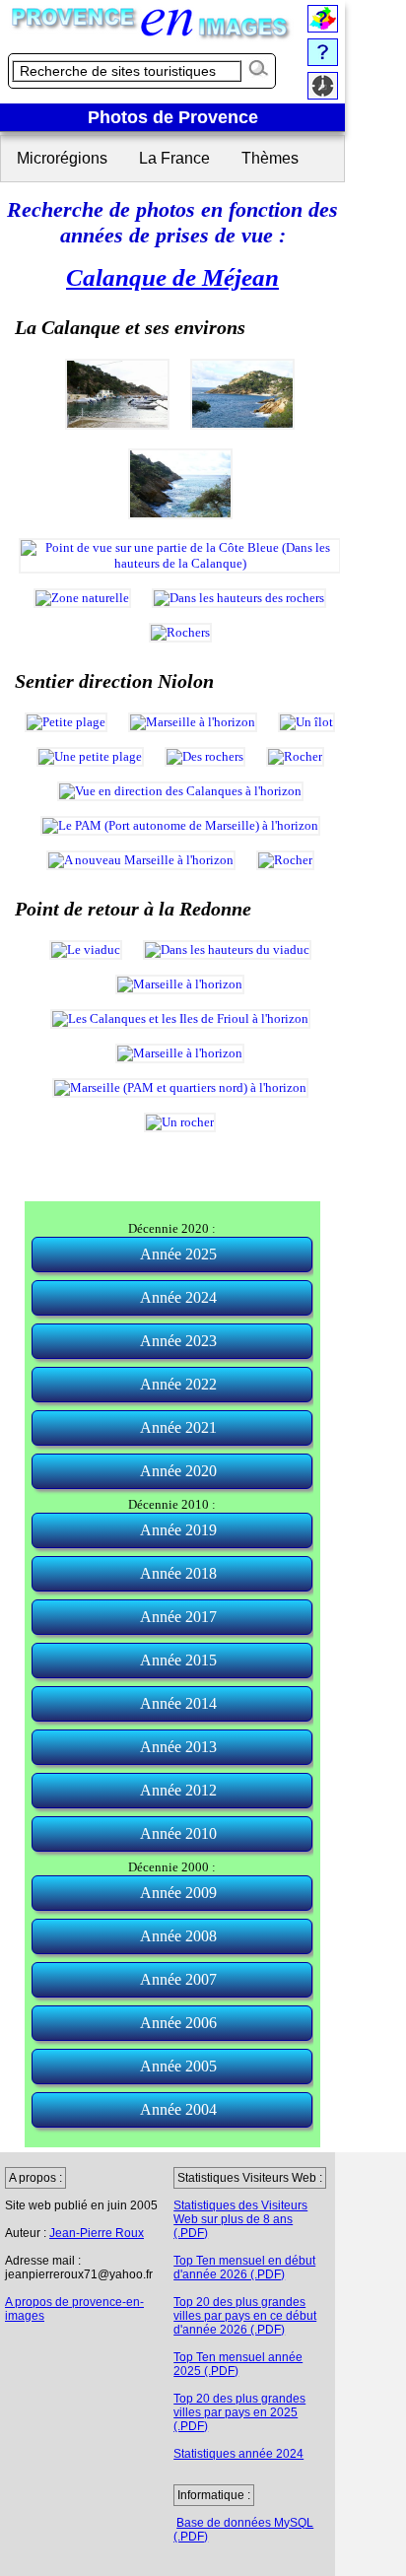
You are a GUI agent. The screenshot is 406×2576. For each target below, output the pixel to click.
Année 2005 (178, 2066)
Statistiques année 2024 (238, 2454)
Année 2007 (178, 1979)
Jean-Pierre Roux (97, 2233)
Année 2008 (178, 1936)
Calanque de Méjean (172, 277)
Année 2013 (178, 1747)
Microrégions (62, 158)
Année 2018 (178, 1573)
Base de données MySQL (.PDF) (243, 2530)
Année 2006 (178, 2023)
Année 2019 (178, 1530)
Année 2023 (178, 1341)
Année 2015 (178, 1660)
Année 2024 (178, 1297)
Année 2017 (178, 1617)
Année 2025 (178, 1254)
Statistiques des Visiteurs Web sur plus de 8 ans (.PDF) (240, 2219)
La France (174, 158)
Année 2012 (178, 1790)
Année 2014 (178, 1703)
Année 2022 (178, 1384)
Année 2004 (178, 2109)
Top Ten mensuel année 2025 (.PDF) (238, 2364)
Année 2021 (178, 1427)
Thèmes (270, 158)
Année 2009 (178, 1893)
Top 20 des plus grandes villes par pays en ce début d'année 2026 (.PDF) (245, 2316)
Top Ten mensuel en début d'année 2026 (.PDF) (244, 2268)
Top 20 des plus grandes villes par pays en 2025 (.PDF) (239, 2412)
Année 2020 (178, 1471)
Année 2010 (178, 1833)
